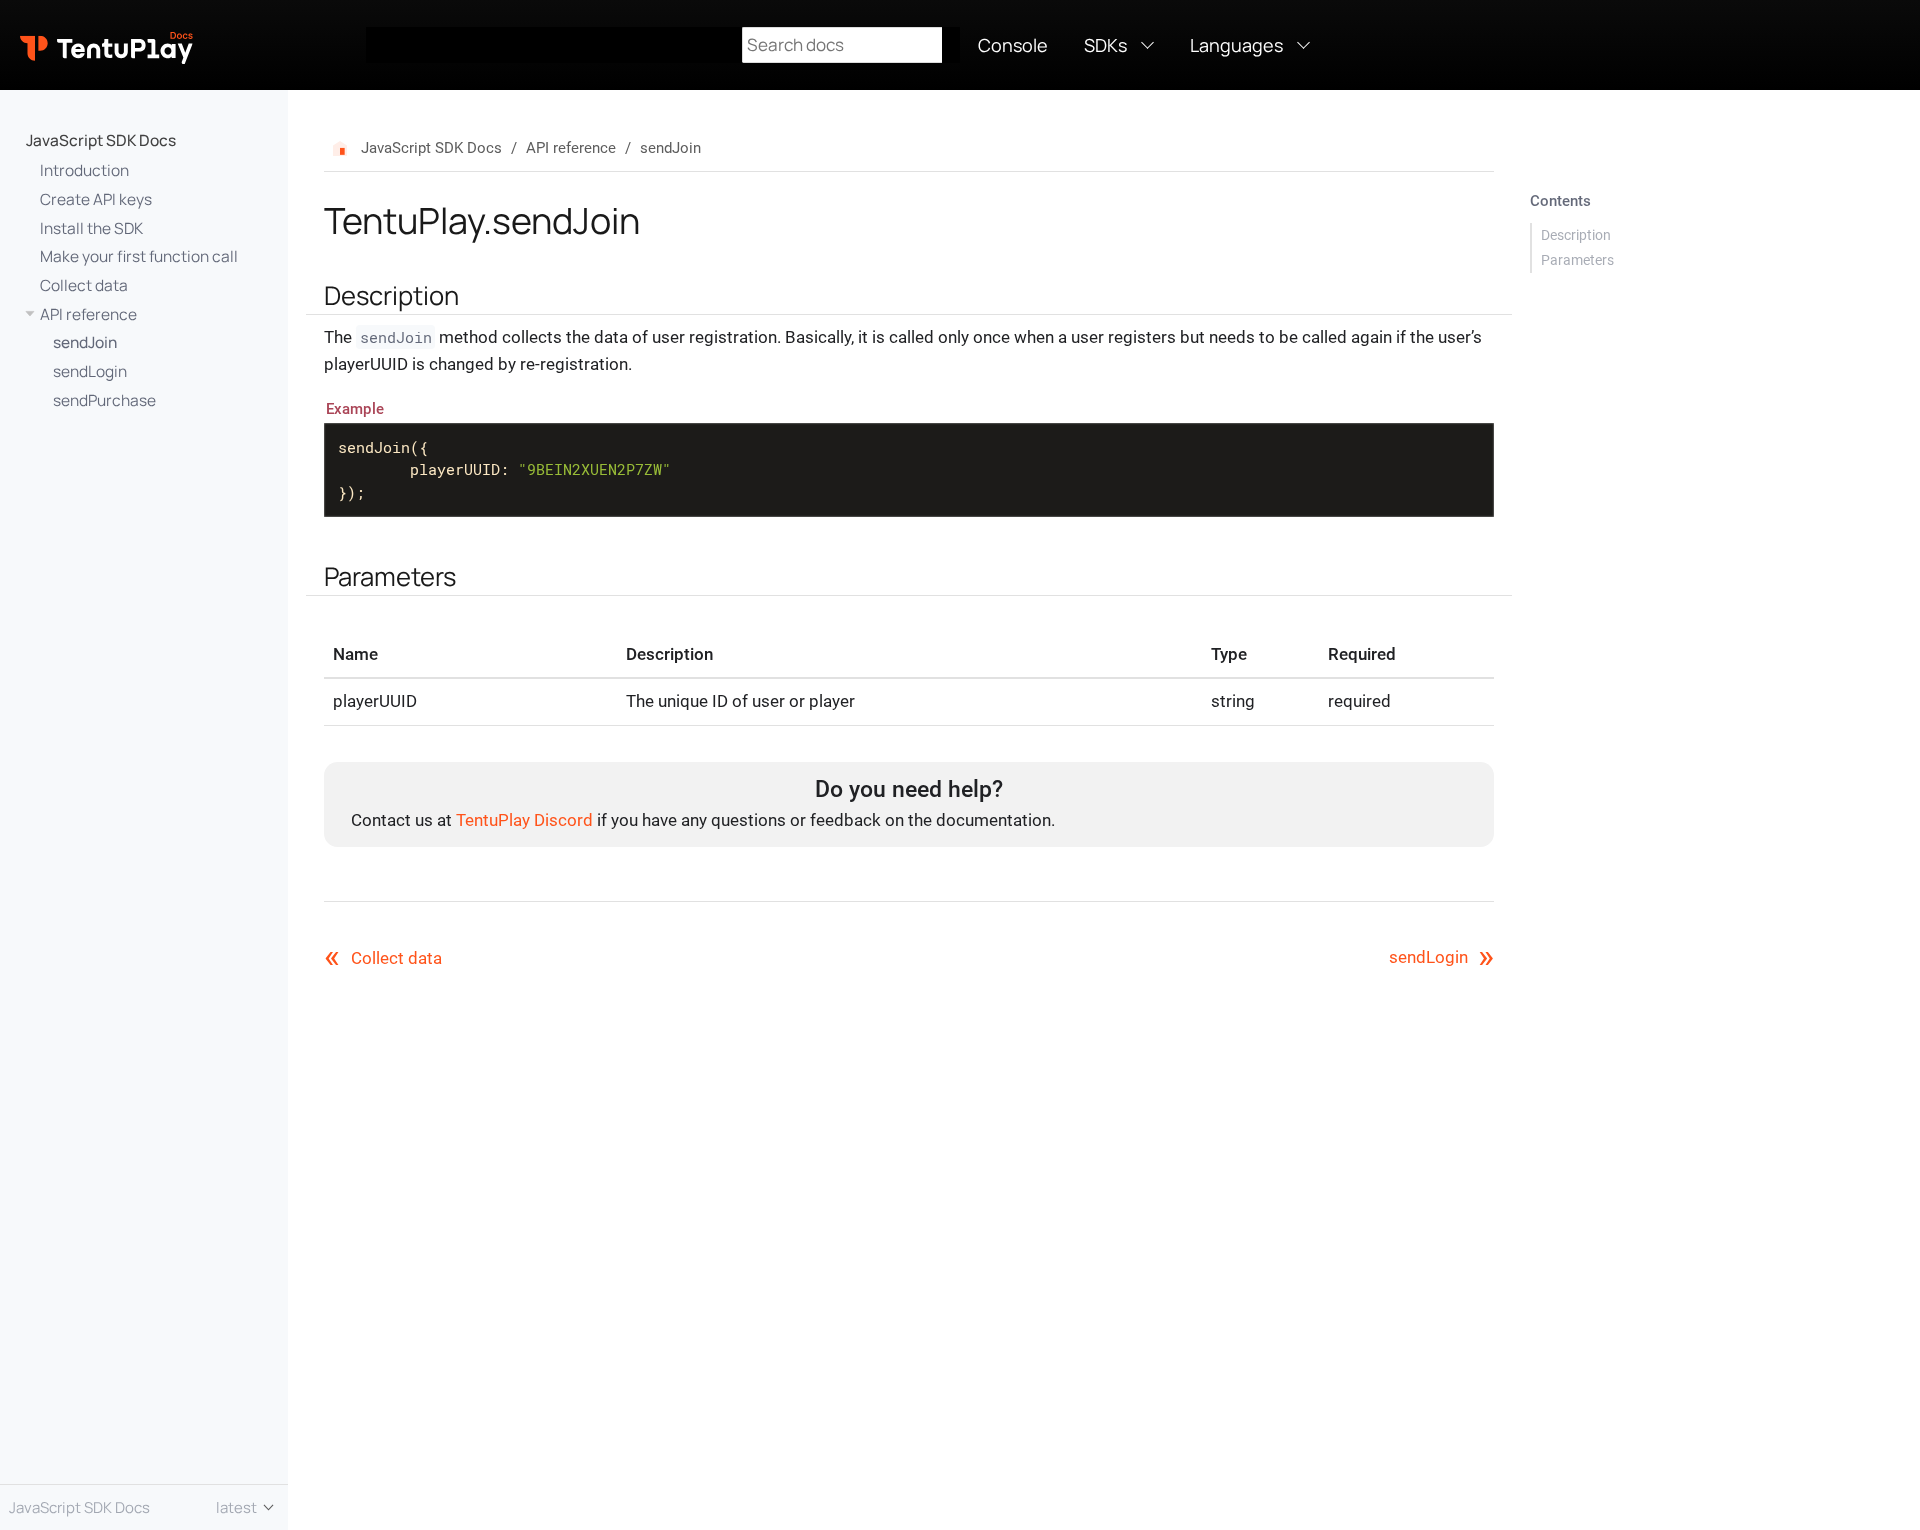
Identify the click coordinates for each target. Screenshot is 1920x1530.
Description (1576, 235)
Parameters (1577, 260)
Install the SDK (91, 228)
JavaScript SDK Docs (101, 140)
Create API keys (96, 199)
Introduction (84, 170)
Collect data (84, 285)
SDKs (1105, 45)
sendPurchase (104, 400)
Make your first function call (139, 256)
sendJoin (85, 342)
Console (1013, 45)
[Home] (346, 148)
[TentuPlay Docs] (193, 45)
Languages (1236, 45)
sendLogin (90, 371)
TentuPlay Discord (524, 820)
